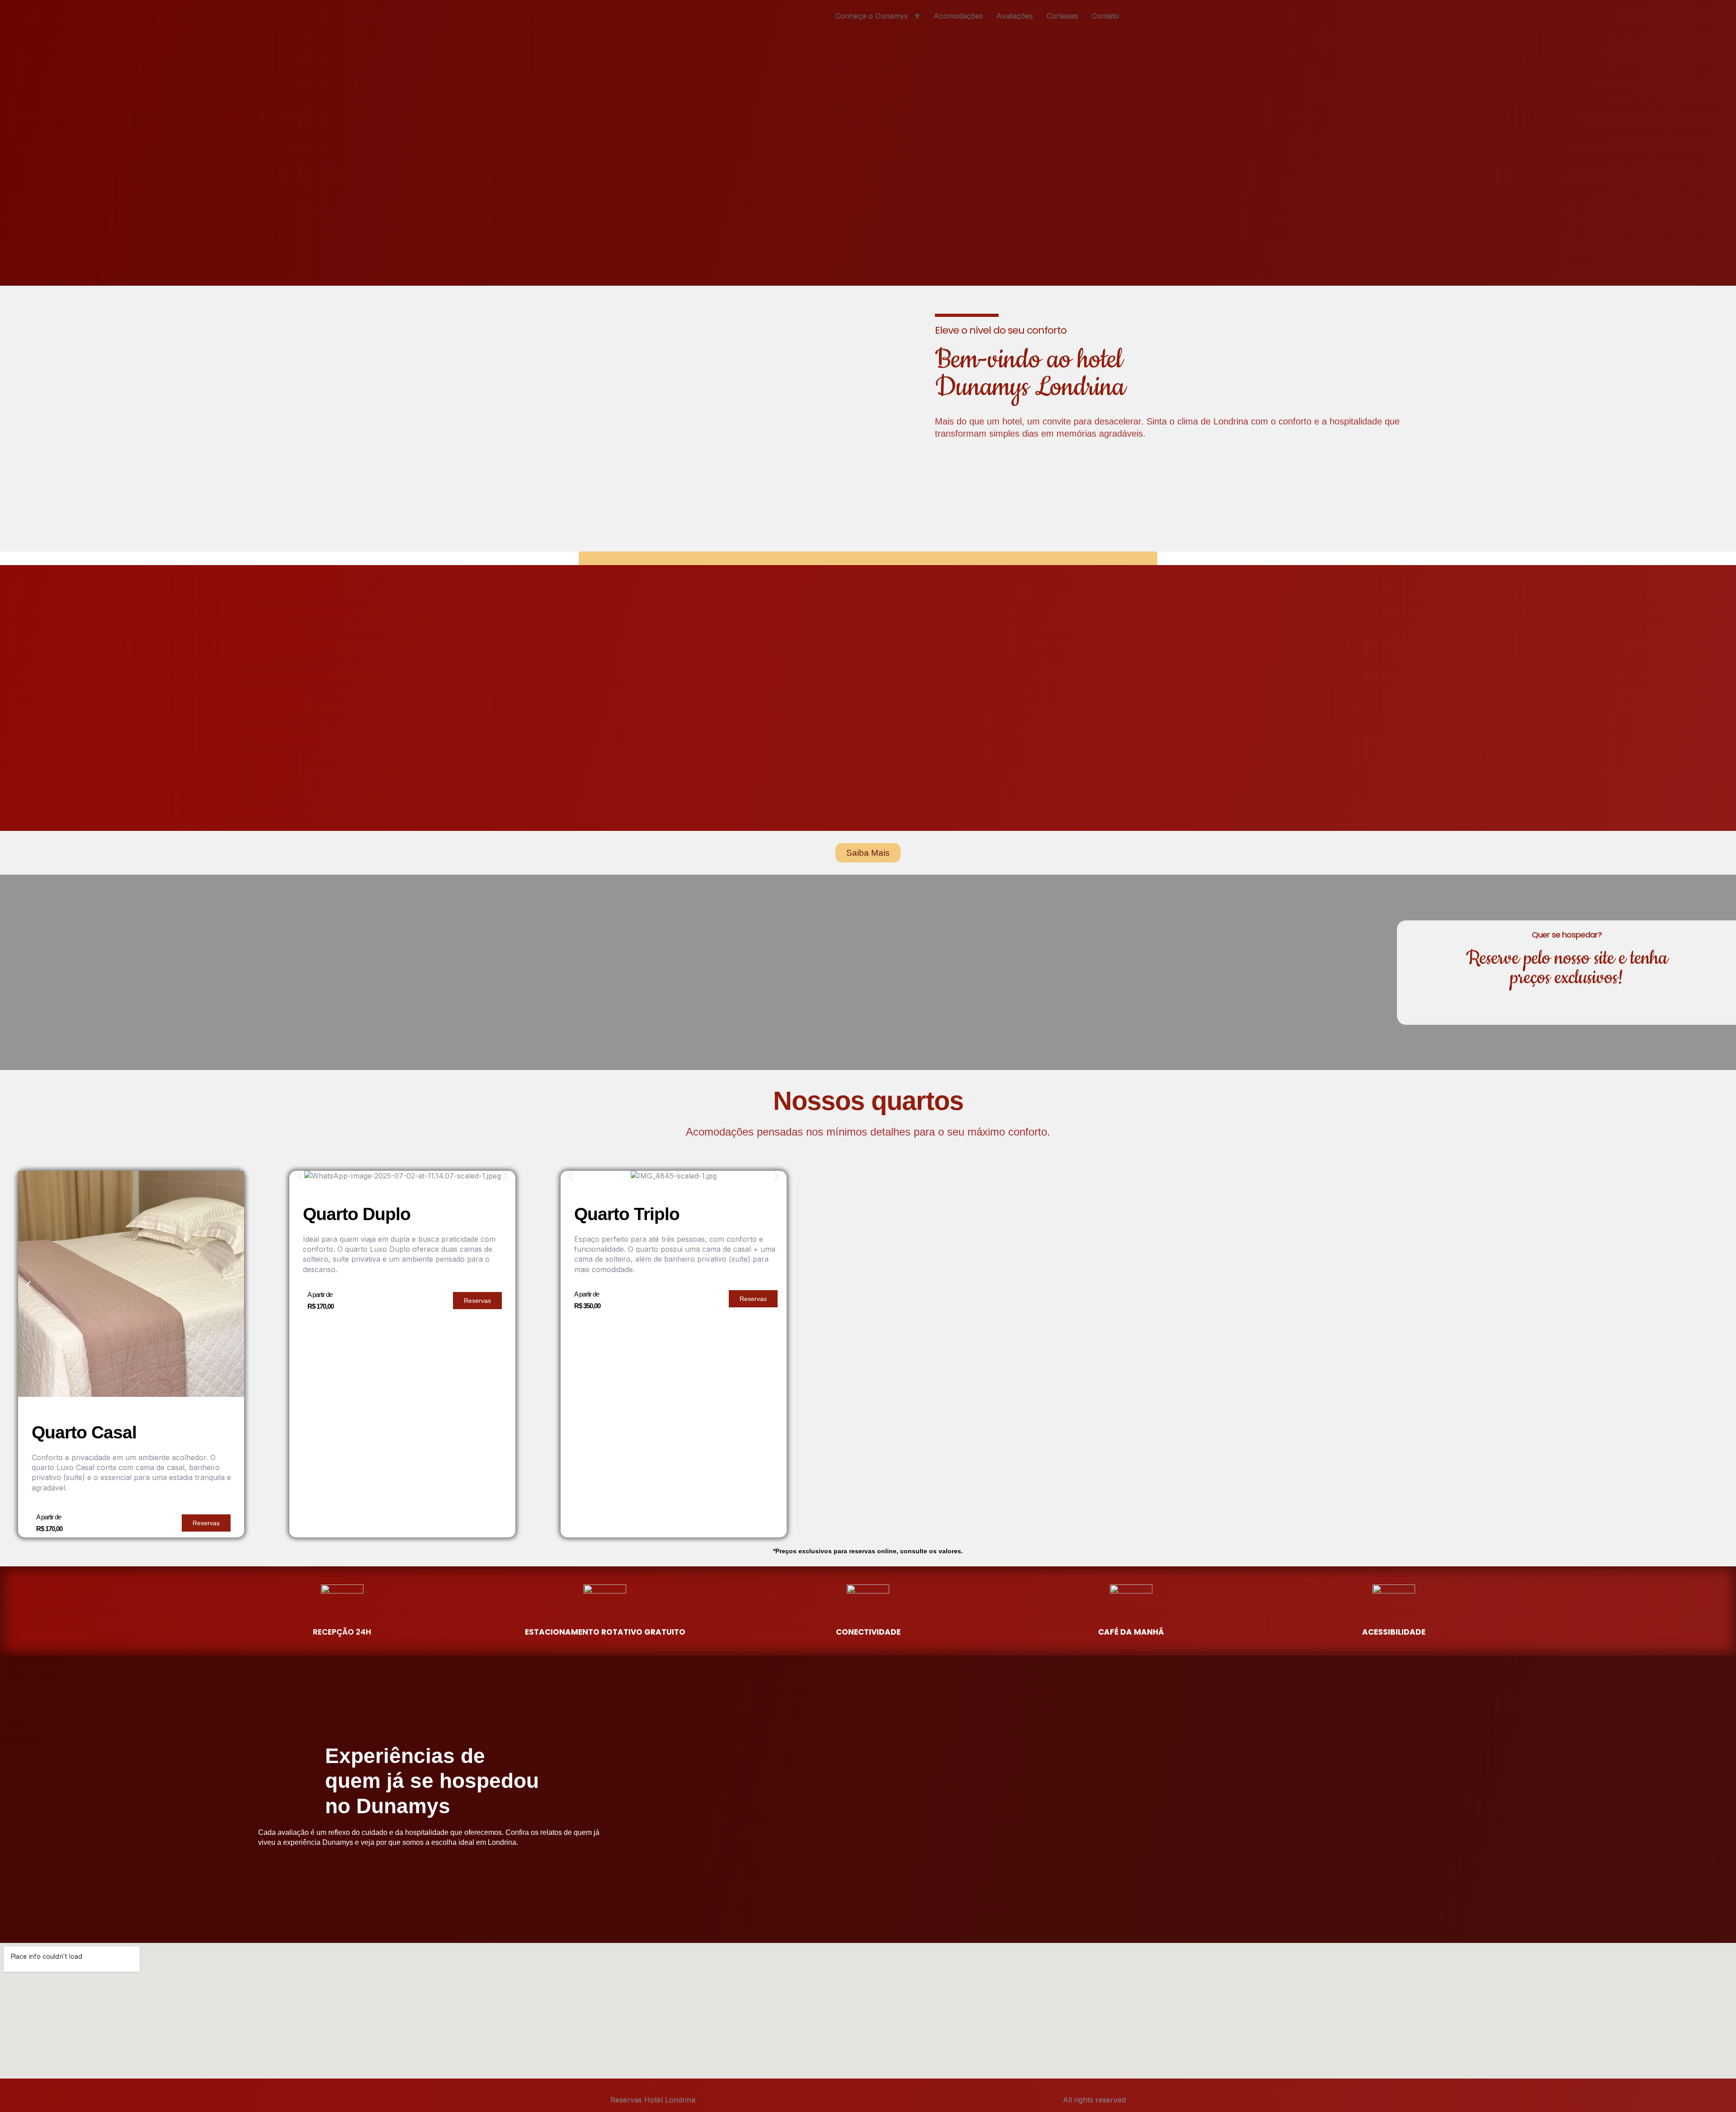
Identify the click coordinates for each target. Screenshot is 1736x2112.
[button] (28, 1285)
